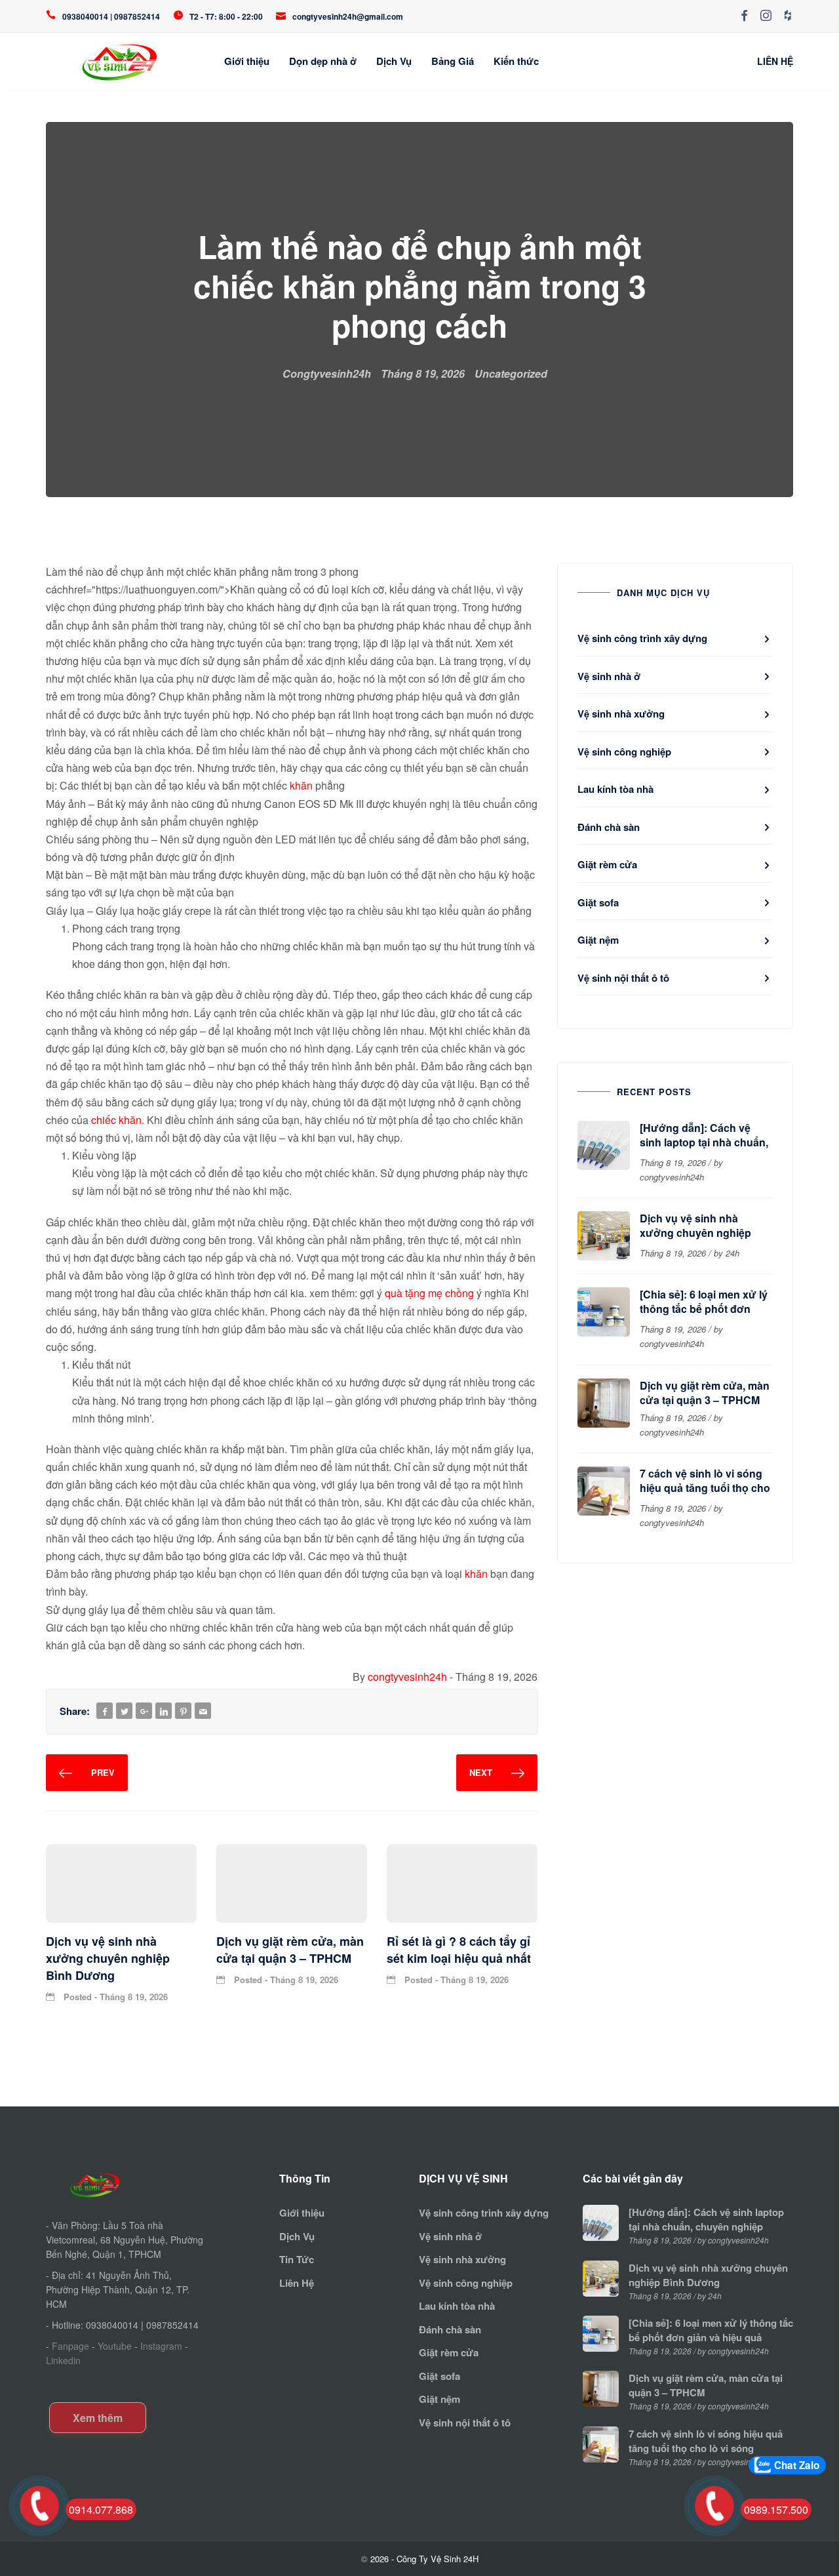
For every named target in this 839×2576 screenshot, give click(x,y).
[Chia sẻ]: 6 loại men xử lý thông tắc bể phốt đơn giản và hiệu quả (704, 1309)
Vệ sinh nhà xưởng (621, 714)
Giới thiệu (247, 61)
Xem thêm (98, 2418)
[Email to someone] (203, 1711)
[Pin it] (184, 1711)
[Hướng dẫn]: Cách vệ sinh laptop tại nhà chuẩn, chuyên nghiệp (704, 1142)
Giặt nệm (598, 940)
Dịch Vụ (394, 61)
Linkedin (63, 2360)
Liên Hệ (297, 2283)
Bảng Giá (453, 61)
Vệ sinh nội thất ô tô (623, 978)
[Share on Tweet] (125, 1711)
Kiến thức (516, 61)
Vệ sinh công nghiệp (624, 752)
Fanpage (70, 2346)
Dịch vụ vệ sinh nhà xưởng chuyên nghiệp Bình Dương (695, 1233)
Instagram (161, 2346)
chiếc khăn (116, 1120)
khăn (301, 785)
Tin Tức (297, 2259)
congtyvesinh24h (407, 1677)
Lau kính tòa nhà (615, 789)
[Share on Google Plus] (144, 1711)
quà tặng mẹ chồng (429, 1293)
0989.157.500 (776, 2509)
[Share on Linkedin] (164, 1711)
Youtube (115, 2346)
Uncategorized (511, 373)
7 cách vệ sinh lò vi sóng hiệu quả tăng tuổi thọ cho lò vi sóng (705, 1488)
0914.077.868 (101, 2509)
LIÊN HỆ (775, 61)
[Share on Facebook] (105, 1711)
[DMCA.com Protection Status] (90, 2382)
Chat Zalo (797, 2465)
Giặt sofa (598, 902)
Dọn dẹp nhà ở (323, 61)
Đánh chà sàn (609, 827)
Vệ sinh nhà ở (609, 676)
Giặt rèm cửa (607, 864)
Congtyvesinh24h (327, 373)
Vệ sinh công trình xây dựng (642, 638)
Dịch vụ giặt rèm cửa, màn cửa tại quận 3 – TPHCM (705, 1393)
